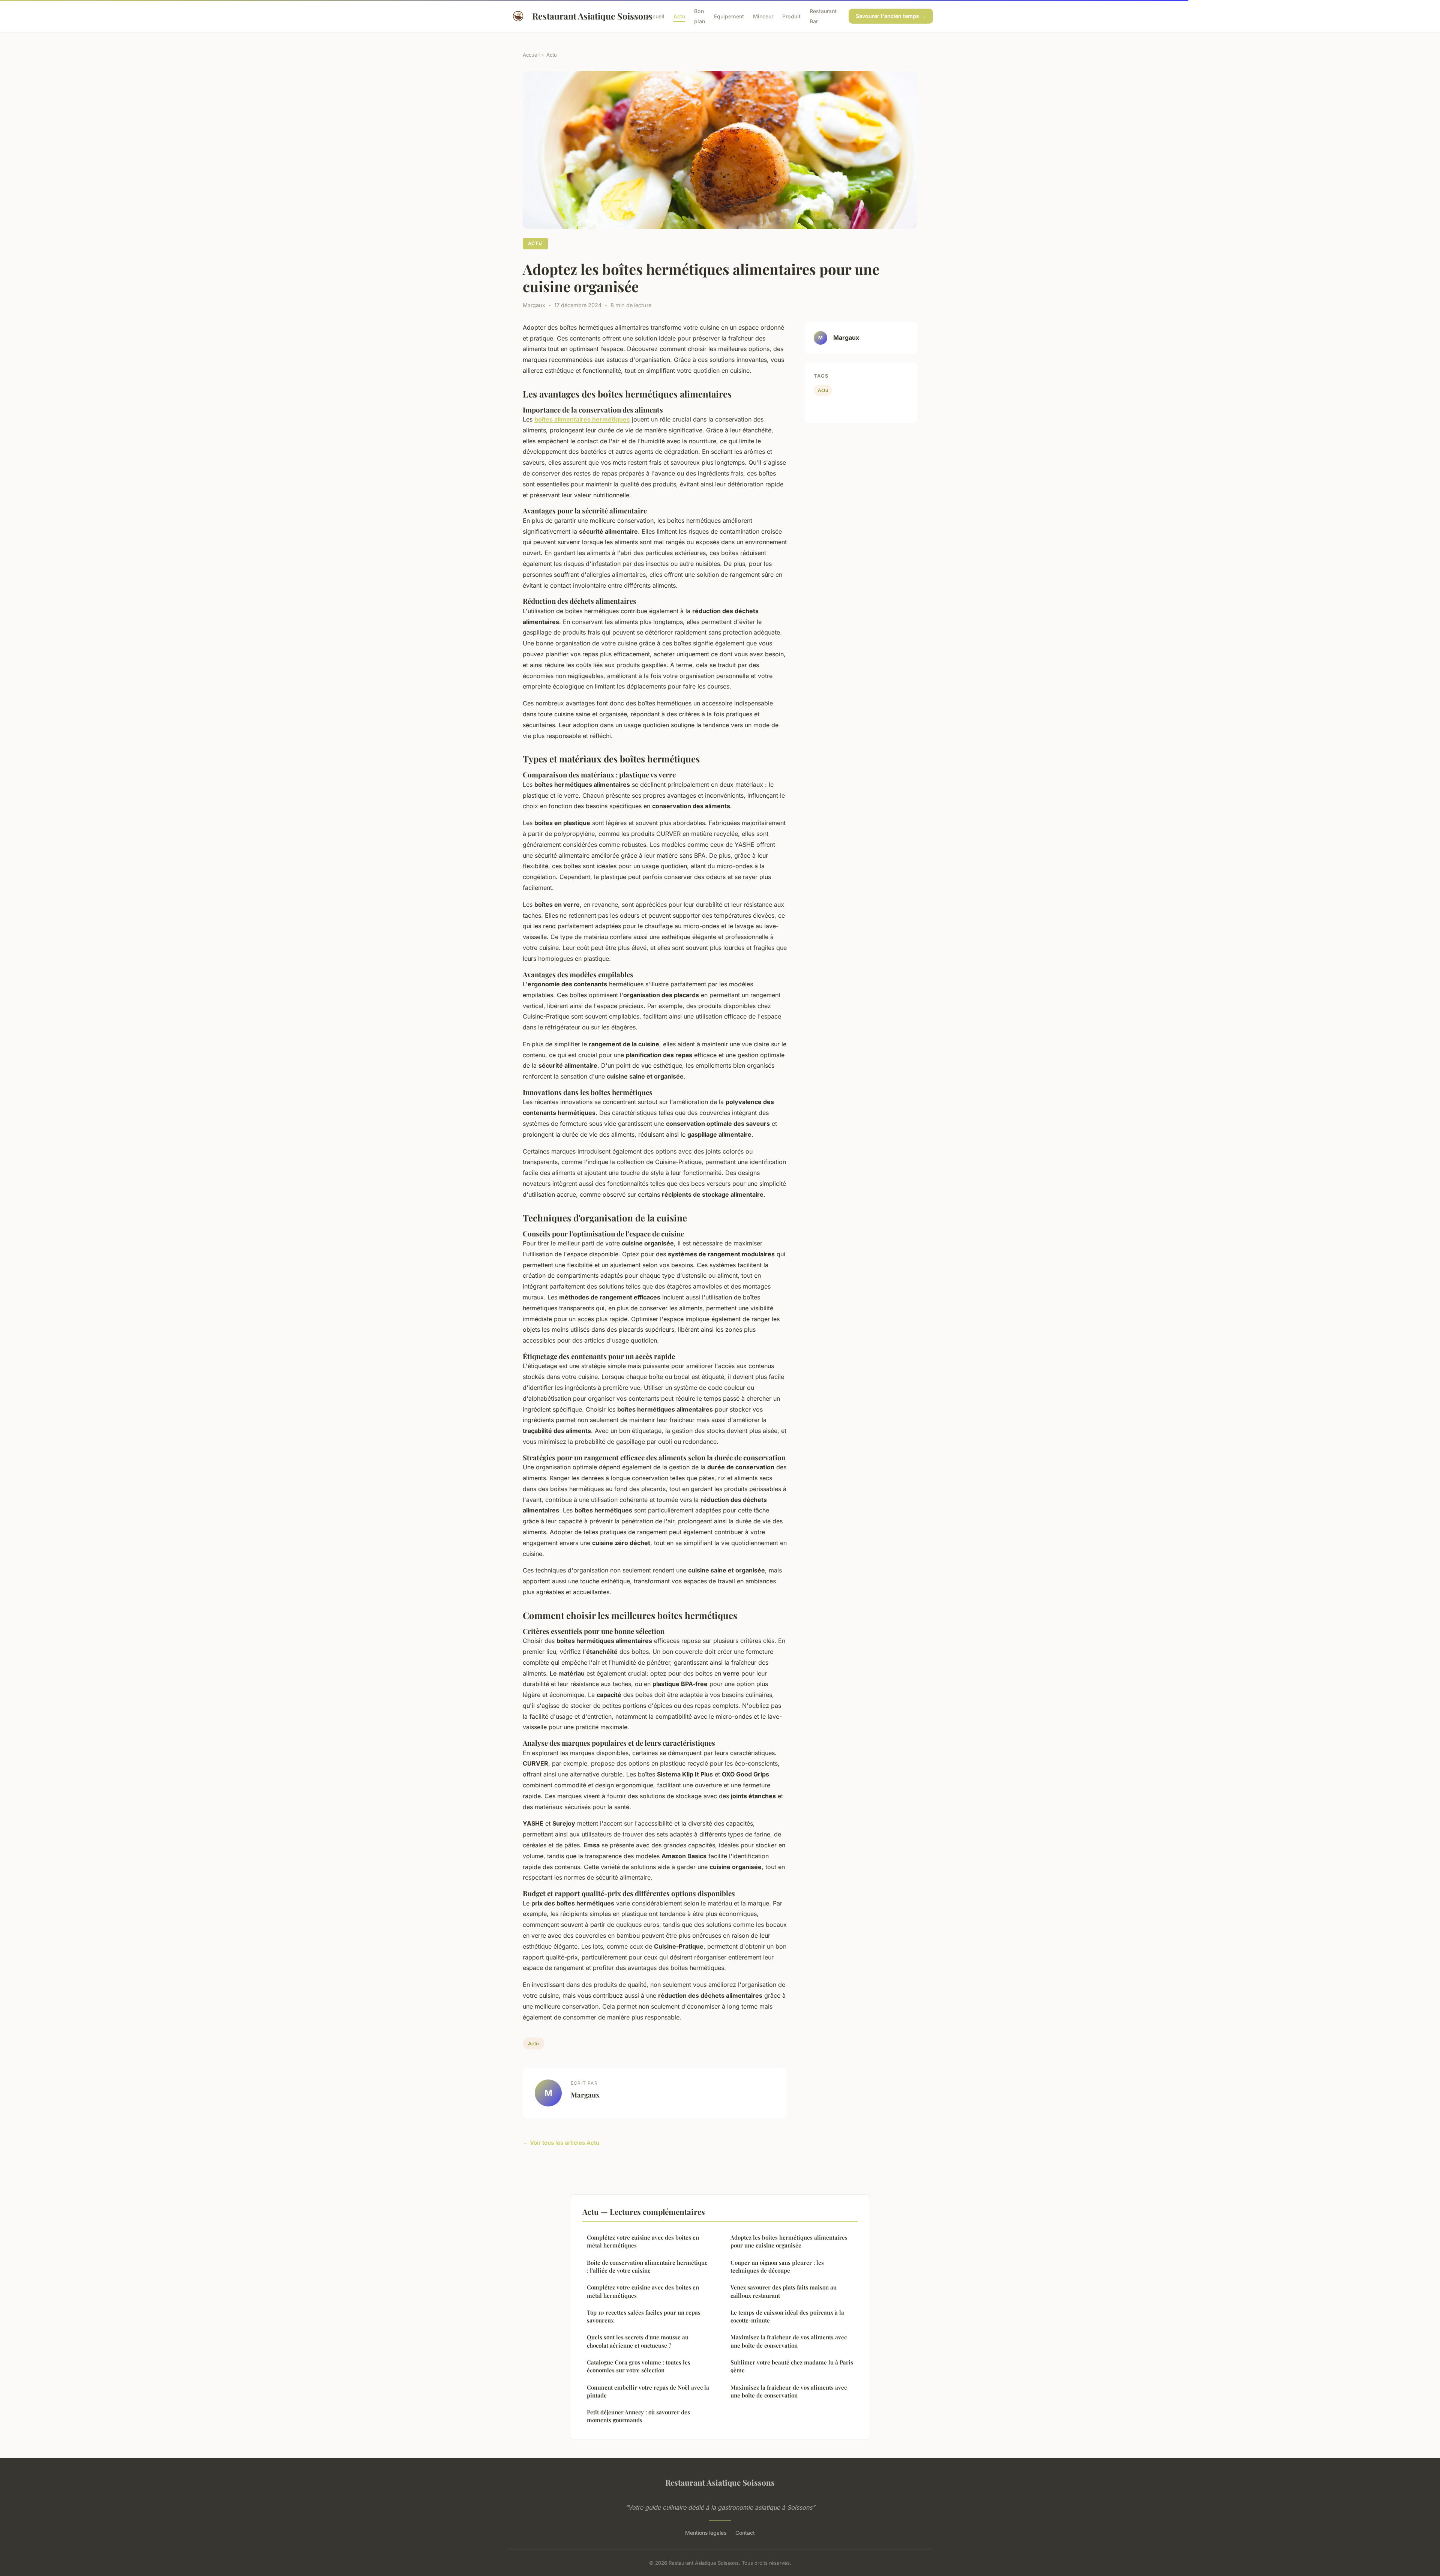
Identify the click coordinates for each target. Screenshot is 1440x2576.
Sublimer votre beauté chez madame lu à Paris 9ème (792, 2366)
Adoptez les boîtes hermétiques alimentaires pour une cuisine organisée (789, 2241)
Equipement (729, 16)
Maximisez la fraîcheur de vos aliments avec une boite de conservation (789, 2341)
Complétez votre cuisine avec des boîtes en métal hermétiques (643, 2241)
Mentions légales (706, 2533)
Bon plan (700, 16)
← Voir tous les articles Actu (561, 2143)
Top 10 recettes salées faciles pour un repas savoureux (644, 2316)
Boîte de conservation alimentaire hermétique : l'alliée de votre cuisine (647, 2266)
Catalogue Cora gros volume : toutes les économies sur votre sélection (639, 2366)
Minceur (763, 16)
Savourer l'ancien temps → (891, 16)
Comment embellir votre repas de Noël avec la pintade (648, 2391)
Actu (679, 16)
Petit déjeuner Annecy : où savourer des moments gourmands (638, 2416)
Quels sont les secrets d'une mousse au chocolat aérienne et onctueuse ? (638, 2341)
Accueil (655, 16)
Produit (791, 16)
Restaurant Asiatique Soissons (583, 16)
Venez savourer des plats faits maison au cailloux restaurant (784, 2291)
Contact (745, 2533)
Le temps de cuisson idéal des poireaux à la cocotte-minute (787, 2316)
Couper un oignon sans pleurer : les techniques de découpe (777, 2266)
